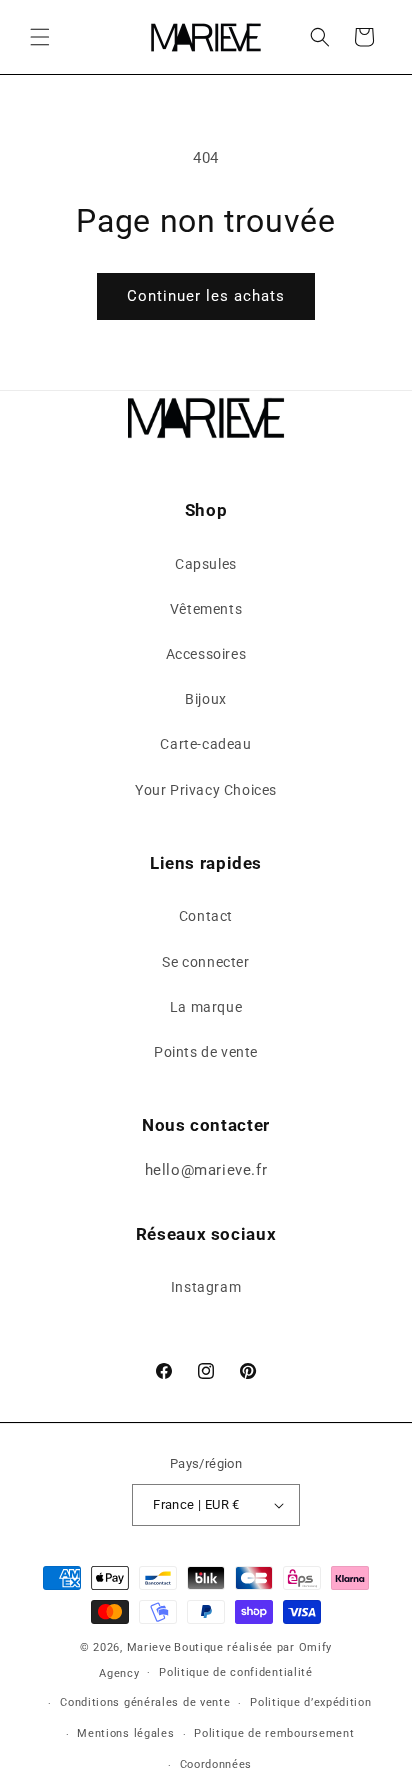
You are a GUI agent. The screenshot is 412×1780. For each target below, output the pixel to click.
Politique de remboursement (274, 1733)
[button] (40, 37)
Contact (206, 916)
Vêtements (206, 609)
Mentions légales (125, 1733)
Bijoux (206, 699)
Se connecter (205, 962)
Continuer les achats (206, 296)
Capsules (206, 564)
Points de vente (206, 1052)
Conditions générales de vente (145, 1702)
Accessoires (206, 654)
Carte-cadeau (205, 744)
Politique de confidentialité (236, 1672)
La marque (206, 1007)
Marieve (149, 1647)
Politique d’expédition (310, 1702)
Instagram (206, 1287)
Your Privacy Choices (206, 790)
